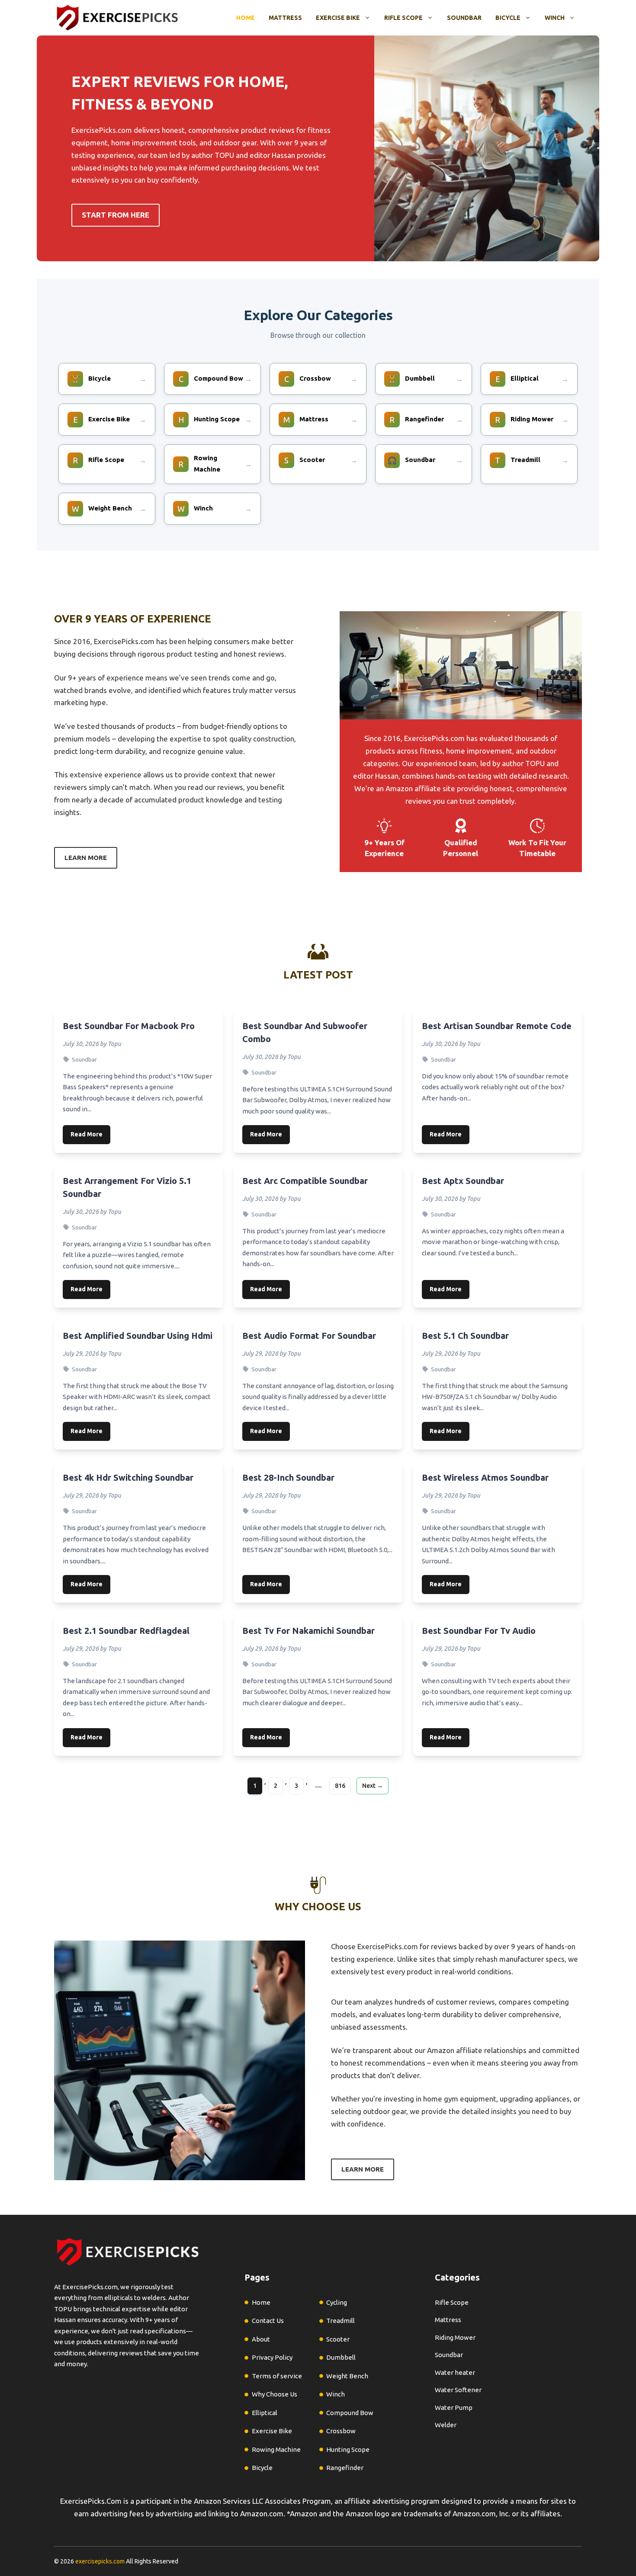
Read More (87, 1134)
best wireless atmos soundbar (485, 1477)
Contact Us (268, 2321)
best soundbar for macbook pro (129, 1026)
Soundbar (464, 18)
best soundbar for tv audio (479, 1631)
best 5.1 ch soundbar (465, 1336)
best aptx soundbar (463, 1181)
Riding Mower (455, 2337)
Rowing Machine (276, 2449)
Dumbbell (341, 2357)
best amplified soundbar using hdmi (138, 1336)
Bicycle (508, 18)
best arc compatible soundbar (305, 1181)
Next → (373, 1786)
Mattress (285, 18)
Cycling (337, 2302)
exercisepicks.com (100, 2561)
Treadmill (340, 2321)
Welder (446, 2425)
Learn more (86, 858)
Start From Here (116, 215)
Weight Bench (347, 2376)
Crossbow (341, 2431)
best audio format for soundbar (309, 1336)
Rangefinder (345, 2468)
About (261, 2339)
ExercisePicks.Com (91, 2501)
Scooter (338, 2339)
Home (246, 18)
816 (340, 1786)
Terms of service (277, 2376)
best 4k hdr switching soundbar (128, 1477)
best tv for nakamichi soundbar (308, 1631)
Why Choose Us (275, 2394)
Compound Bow (350, 2413)
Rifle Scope (403, 18)
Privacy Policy (272, 2357)
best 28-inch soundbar (288, 1477)
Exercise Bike (338, 18)
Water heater (455, 2372)
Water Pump (454, 2408)
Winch (555, 18)
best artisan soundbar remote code (497, 1026)
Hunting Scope (348, 2449)
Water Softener (458, 2390)
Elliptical (265, 2413)
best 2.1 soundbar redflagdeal (126, 1631)
